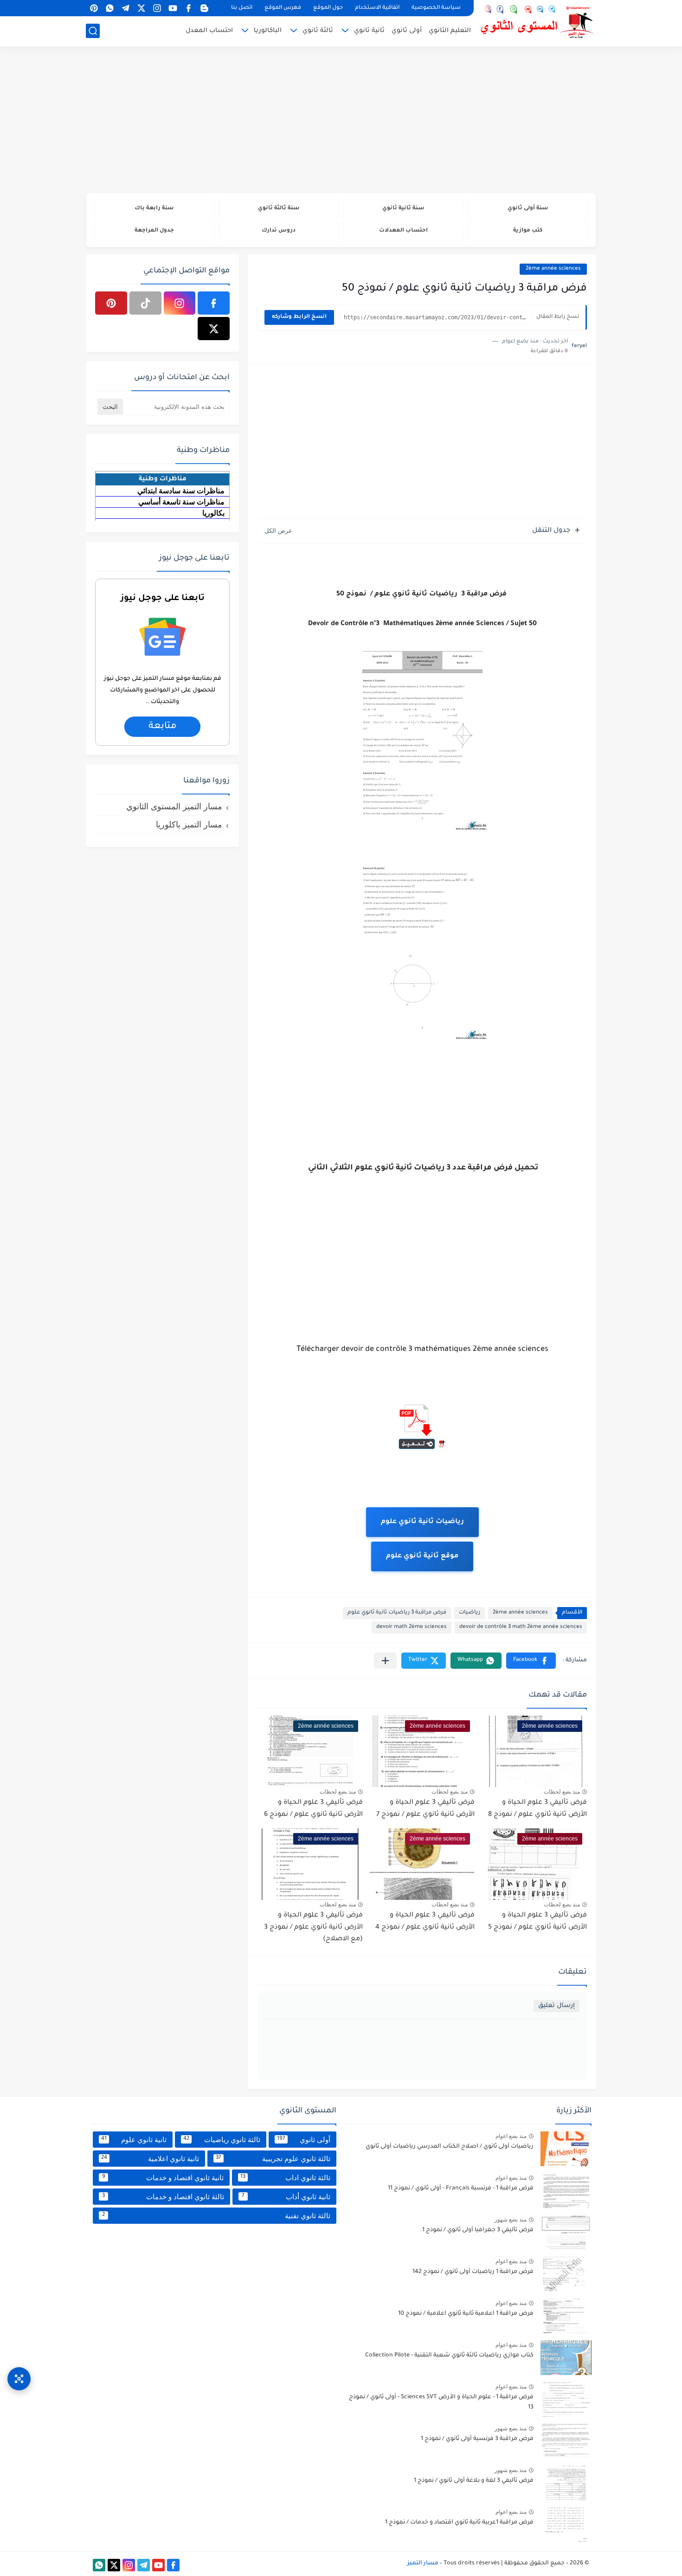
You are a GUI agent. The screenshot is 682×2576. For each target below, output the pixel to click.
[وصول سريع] (19, 2379)
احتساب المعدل (209, 31)
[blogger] (204, 8)
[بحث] (93, 31)
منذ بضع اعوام (511, 2136)
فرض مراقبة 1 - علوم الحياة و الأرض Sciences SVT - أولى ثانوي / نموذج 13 (441, 2402)
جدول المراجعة (154, 231)
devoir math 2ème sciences (412, 1627)
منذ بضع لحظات (562, 1792)
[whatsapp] (109, 8)
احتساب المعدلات (403, 231)
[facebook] (188, 8)
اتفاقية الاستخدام (377, 8)
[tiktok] (145, 303)
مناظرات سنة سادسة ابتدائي (181, 491)
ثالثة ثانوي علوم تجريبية (273, 2159)
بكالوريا (213, 513)
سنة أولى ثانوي (528, 209)
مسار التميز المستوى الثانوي (174, 807)
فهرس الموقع (283, 8)
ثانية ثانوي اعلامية (150, 2159)
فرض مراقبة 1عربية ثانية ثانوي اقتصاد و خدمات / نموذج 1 (459, 2523)
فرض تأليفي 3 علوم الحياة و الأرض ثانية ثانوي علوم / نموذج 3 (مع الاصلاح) (313, 1927)
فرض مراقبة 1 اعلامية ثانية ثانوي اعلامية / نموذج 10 (466, 2314)
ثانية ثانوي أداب (286, 2197)
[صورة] (566, 2149)
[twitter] (141, 8)
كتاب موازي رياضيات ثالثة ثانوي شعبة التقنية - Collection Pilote (449, 2356)
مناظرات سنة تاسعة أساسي (181, 502)
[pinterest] (94, 8)
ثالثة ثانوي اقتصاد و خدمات (163, 2197)
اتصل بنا (242, 8)
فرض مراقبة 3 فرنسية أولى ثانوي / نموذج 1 (477, 2439)
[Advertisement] (341, 121)
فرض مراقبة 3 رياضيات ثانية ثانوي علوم (397, 1613)
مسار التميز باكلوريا (189, 825)
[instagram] (157, 8)
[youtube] (173, 8)
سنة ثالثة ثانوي (279, 209)
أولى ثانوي (407, 31)
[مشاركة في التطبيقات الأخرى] (385, 1661)
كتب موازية (528, 231)
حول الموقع (328, 8)
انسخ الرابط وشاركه (299, 317)
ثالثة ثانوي (318, 31)
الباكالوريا (268, 31)
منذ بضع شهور (511, 2220)
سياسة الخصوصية (436, 8)
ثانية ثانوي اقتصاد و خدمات (163, 2178)
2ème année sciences (553, 269)
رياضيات (470, 1613)
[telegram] (125, 8)
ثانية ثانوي (369, 31)
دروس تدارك (279, 231)
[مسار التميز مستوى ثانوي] (538, 22)
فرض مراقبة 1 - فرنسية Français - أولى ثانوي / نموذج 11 (461, 2189)
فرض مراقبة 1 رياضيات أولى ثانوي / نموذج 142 (473, 2272)
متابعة (163, 727)
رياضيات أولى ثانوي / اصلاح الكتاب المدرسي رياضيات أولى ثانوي (450, 2147)
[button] (531, 1661)
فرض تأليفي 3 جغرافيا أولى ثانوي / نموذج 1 (478, 2230)
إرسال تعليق (557, 2006)
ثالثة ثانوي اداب (286, 2178)
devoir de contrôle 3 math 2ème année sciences (521, 1627)
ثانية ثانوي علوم (134, 2140)
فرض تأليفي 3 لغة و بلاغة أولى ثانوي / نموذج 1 (474, 2481)
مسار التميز (423, 2563)
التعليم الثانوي (450, 31)
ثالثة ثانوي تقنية (216, 2216)
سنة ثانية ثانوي (403, 209)
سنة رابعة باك (154, 209)
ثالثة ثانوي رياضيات (222, 2140)
